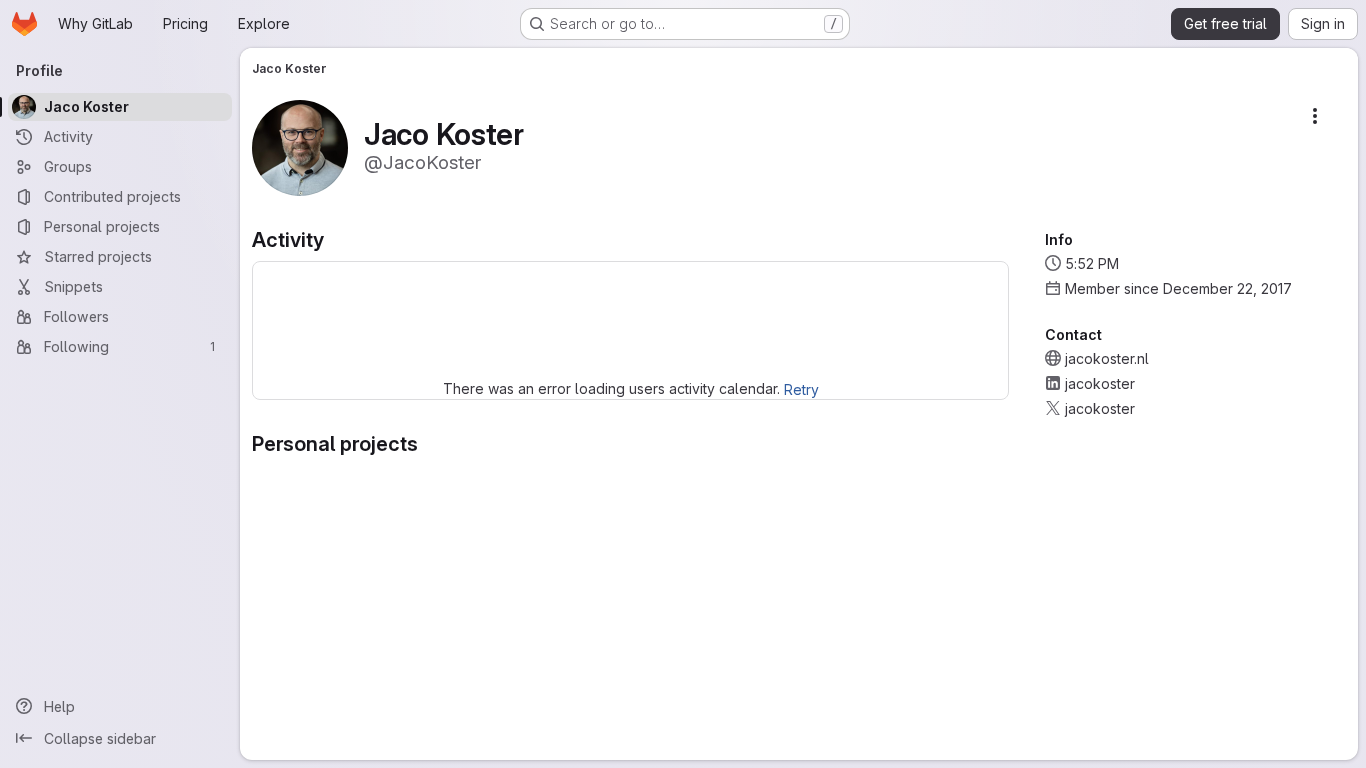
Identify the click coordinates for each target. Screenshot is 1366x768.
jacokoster (1100, 383)
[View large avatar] (300, 146)
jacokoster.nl (1107, 358)
